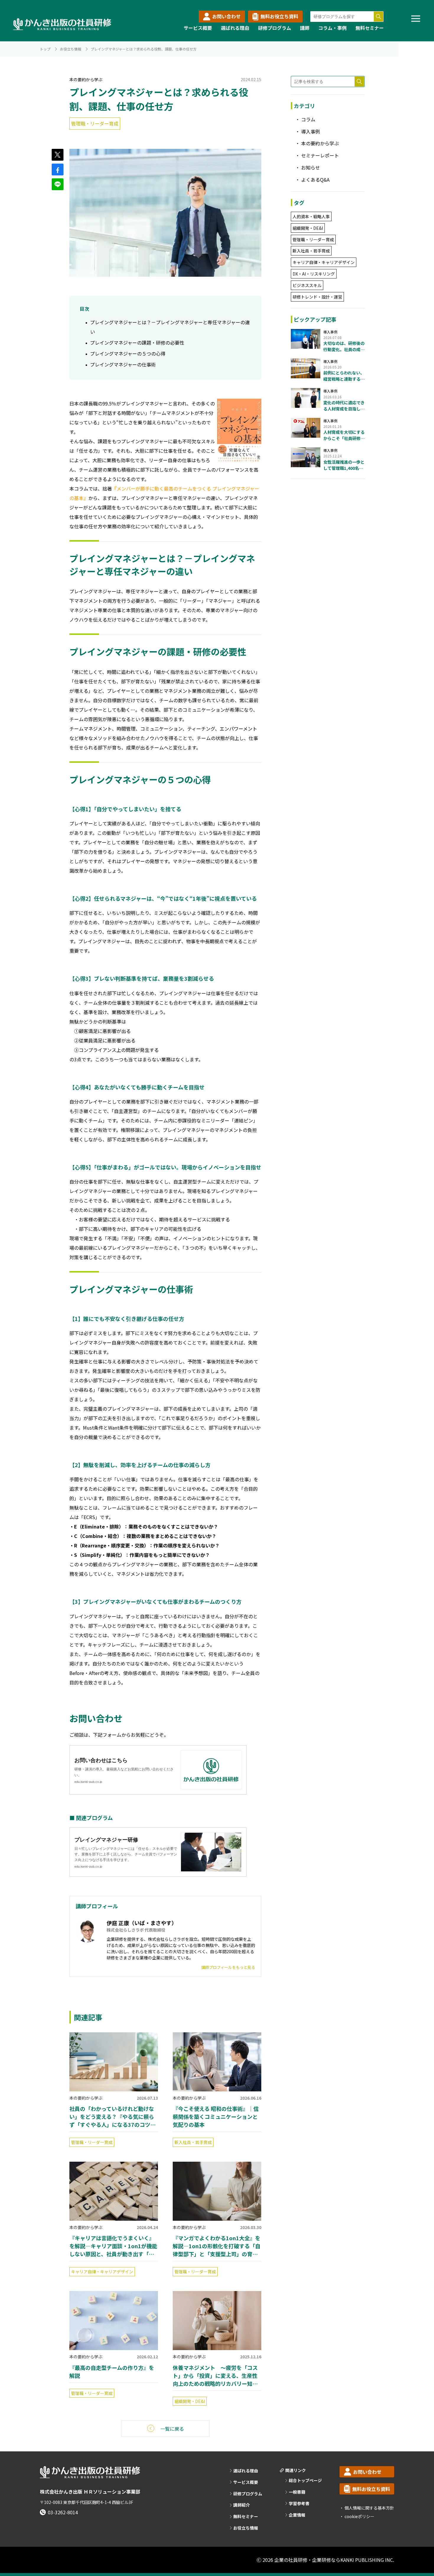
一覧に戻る (172, 2429)
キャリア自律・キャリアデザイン (102, 2272)
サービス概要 (198, 28)
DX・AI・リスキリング (314, 274)
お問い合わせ (226, 16)
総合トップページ (305, 2480)
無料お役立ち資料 (279, 16)
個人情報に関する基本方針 (369, 2508)
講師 (305, 28)
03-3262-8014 (63, 2512)
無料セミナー (370, 28)
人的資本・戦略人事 (311, 216)
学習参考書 (299, 2504)
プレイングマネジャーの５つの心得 (128, 353)
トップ (45, 49)
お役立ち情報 (71, 49)
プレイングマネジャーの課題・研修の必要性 (137, 343)
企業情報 (297, 2515)
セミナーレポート (320, 155)
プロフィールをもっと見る (228, 1967)
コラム (308, 119)
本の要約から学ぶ (86, 79)
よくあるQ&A (315, 180)
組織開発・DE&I (190, 2401)
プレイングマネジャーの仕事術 (123, 364)
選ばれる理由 (235, 28)
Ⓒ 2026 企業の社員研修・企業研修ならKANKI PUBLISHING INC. (325, 2560)
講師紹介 (242, 2505)
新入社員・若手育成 (193, 2142)
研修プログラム (275, 28)
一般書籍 (297, 2492)
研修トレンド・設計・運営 (317, 297)
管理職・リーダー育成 (95, 123)
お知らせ (311, 167)
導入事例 (311, 131)
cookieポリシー (359, 2516)
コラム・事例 (332, 28)
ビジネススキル (307, 285)
